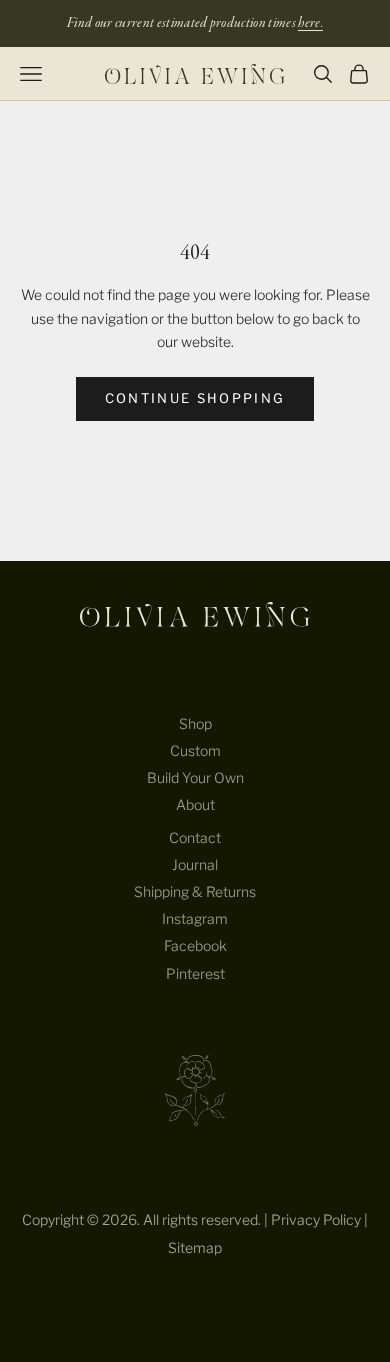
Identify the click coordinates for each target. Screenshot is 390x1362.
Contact (195, 837)
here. (310, 23)
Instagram (195, 918)
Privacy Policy (316, 1219)
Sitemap (195, 1247)
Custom (195, 750)
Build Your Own (195, 777)
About (195, 804)
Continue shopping (195, 398)
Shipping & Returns (195, 891)
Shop (195, 723)
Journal (195, 864)
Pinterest (195, 973)
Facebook (195, 945)
